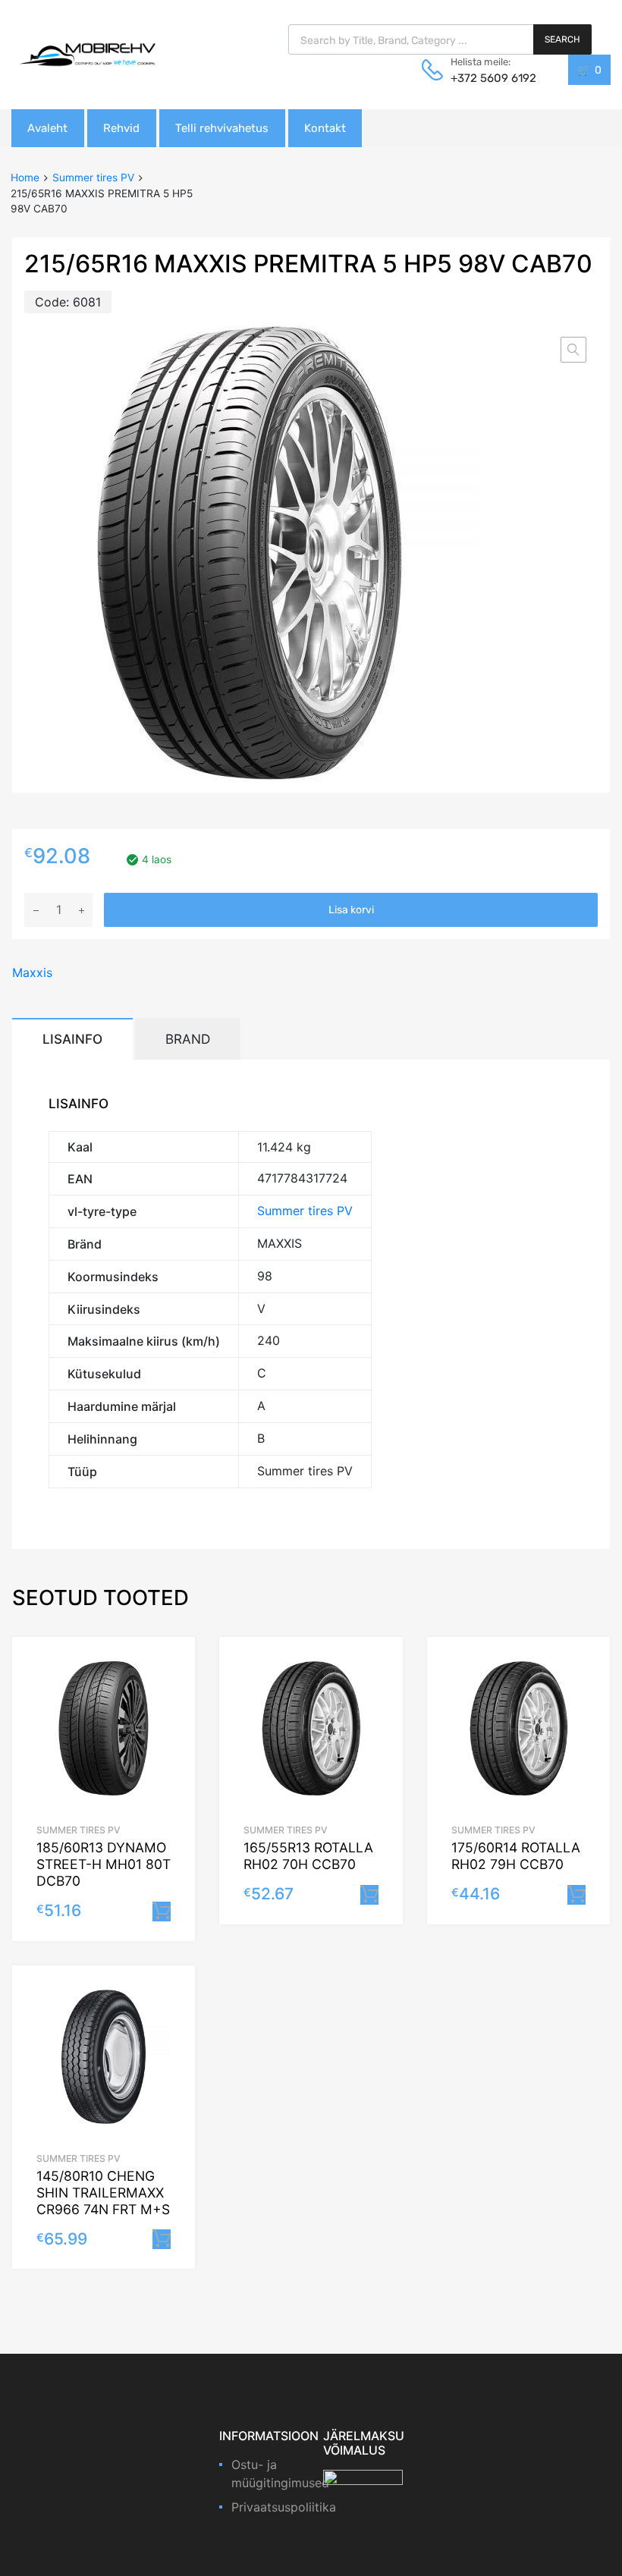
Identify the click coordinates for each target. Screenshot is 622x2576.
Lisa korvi (351, 910)
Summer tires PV (93, 177)
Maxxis (32, 972)
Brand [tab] (188, 1039)
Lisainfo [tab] (72, 1039)
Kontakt (325, 128)
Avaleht (47, 128)
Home (25, 177)
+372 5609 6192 (488, 78)
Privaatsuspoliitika (284, 2507)
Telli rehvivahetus (222, 128)
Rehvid (121, 128)
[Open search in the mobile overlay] (440, 39)
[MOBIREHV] (87, 54)
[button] (573, 350)
